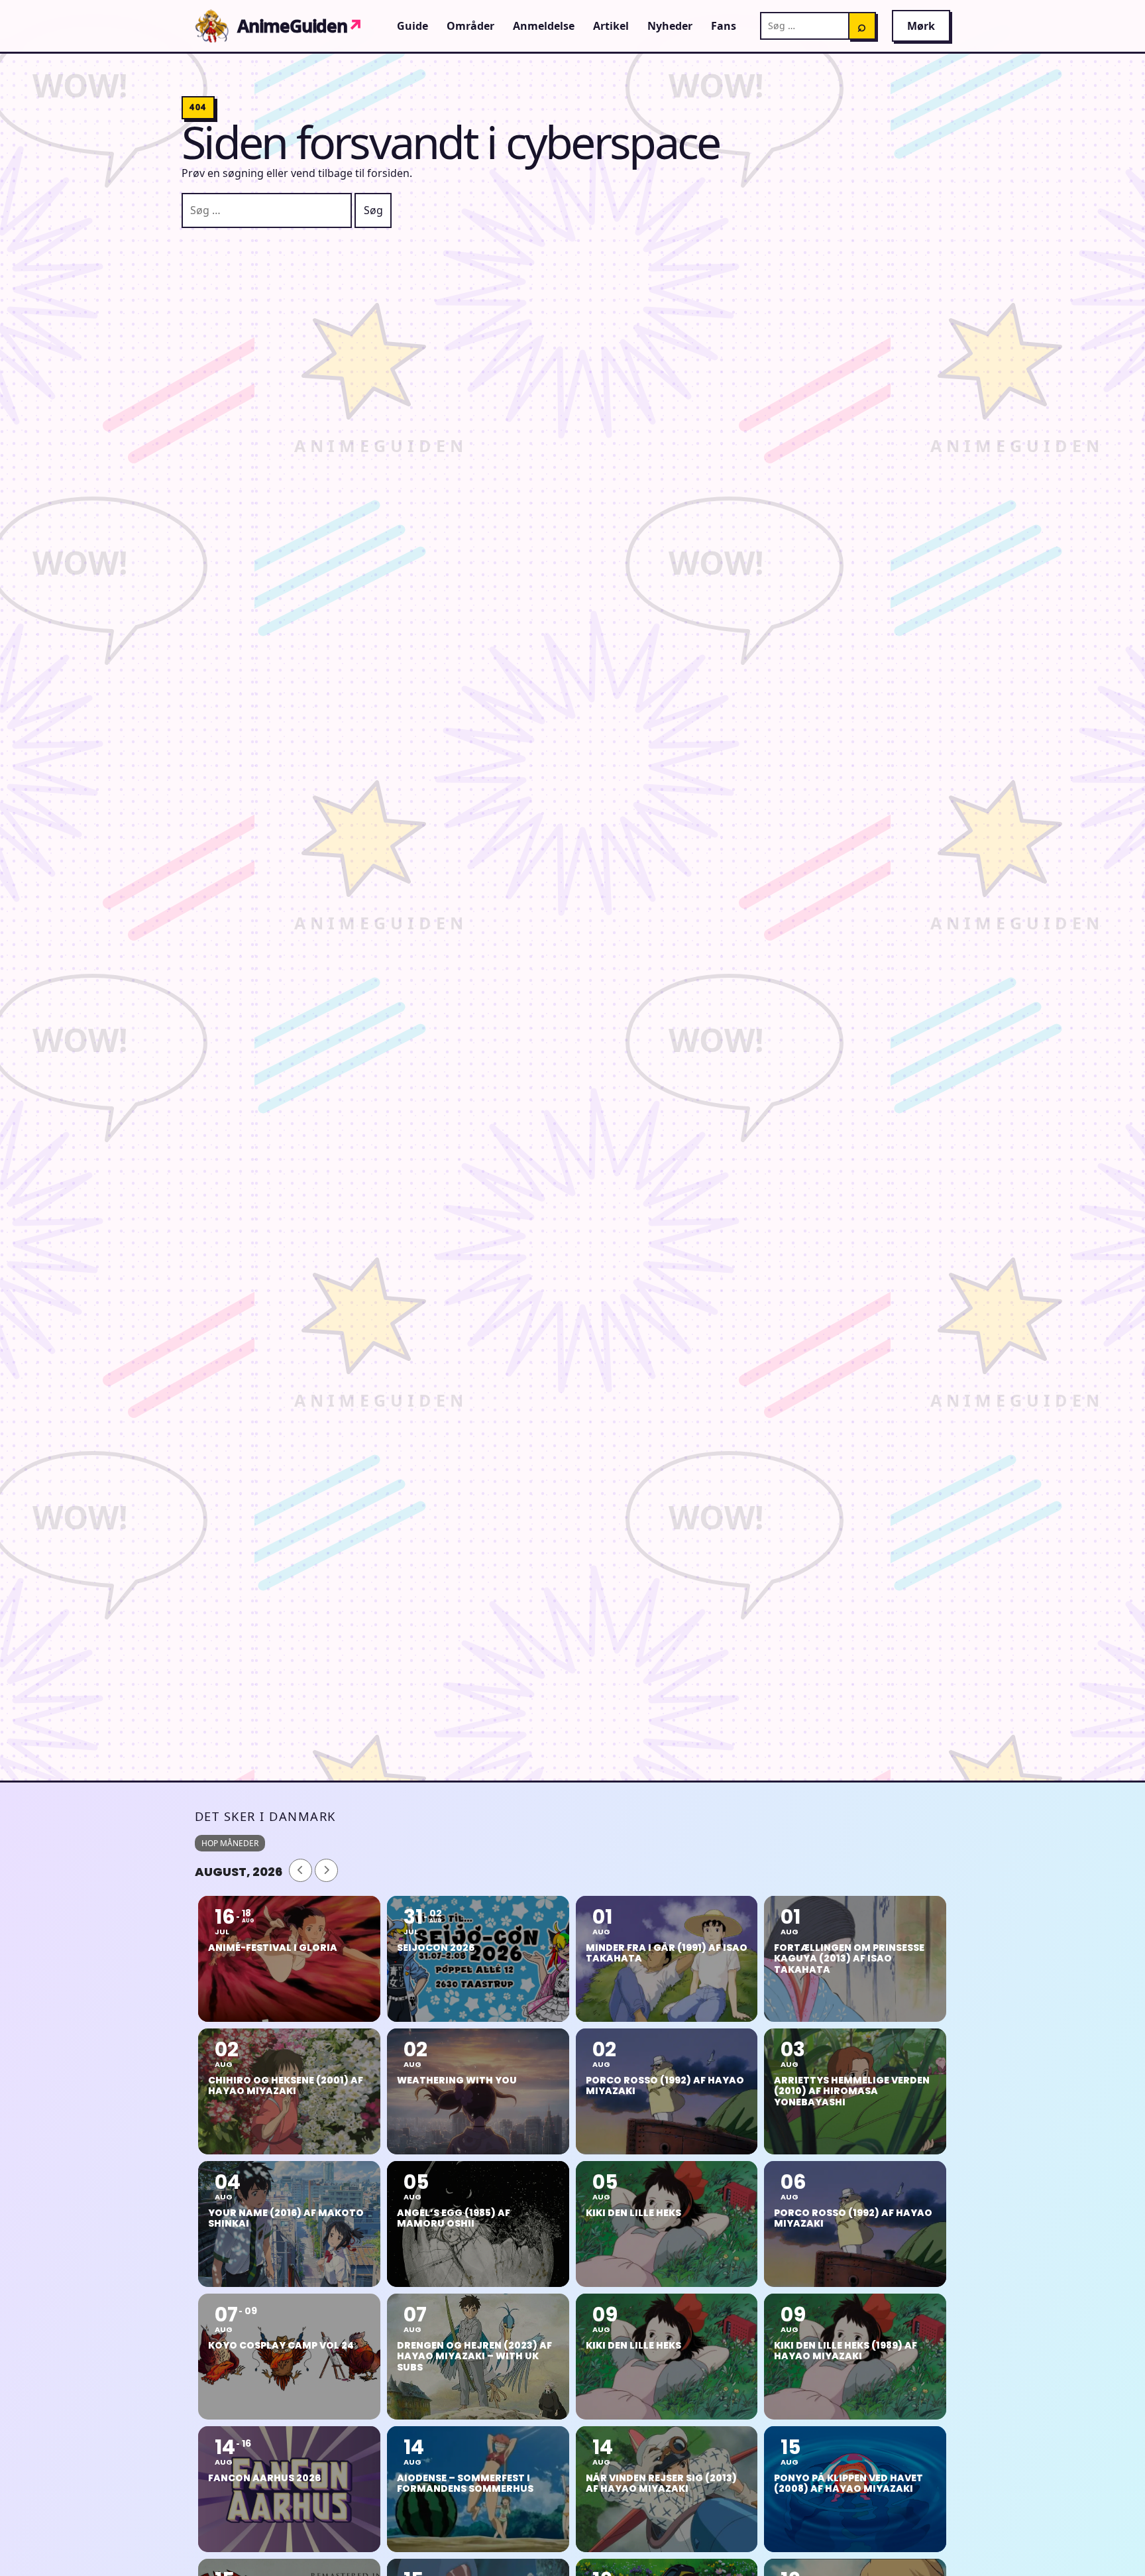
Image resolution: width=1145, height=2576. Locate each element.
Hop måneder (230, 1843)
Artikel (611, 26)
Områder (470, 26)
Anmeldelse (544, 26)
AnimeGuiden (300, 26)
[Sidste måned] (300, 1870)
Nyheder (670, 26)
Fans (724, 26)
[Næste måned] (326, 1870)
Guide (412, 26)
